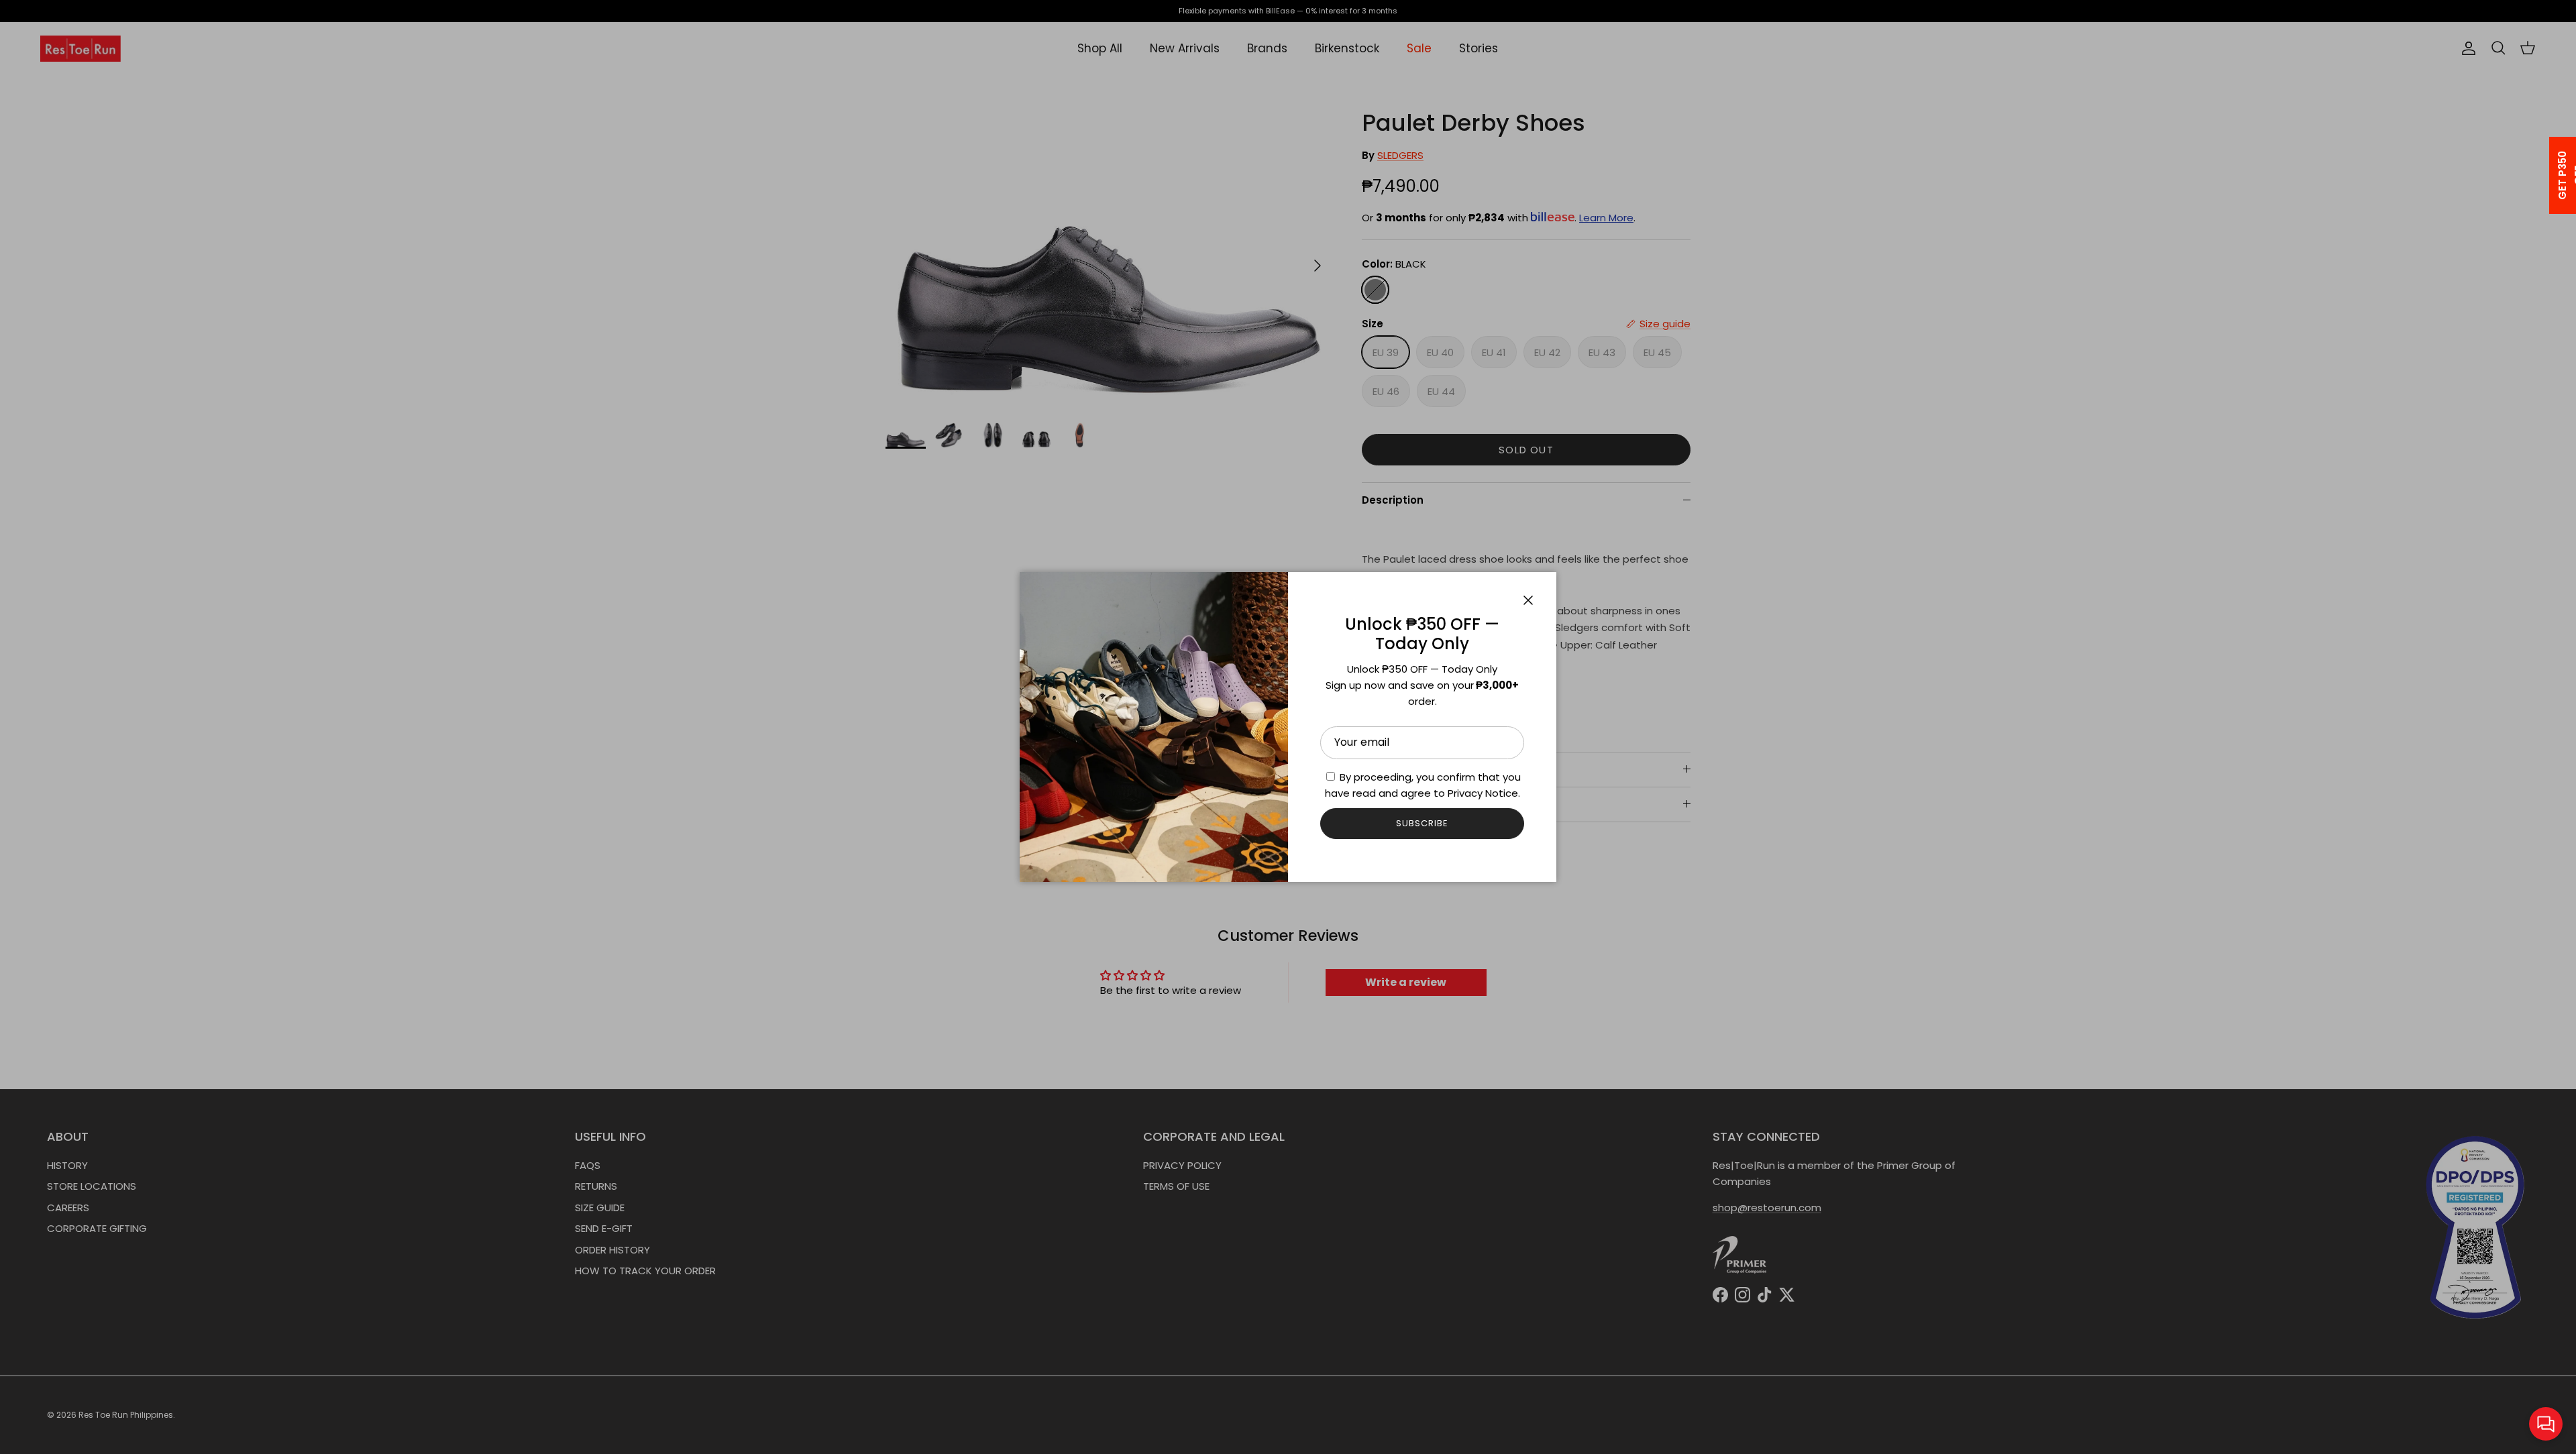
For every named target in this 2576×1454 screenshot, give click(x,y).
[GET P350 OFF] (2545, 175)
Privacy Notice (1483, 793)
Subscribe (1422, 823)
